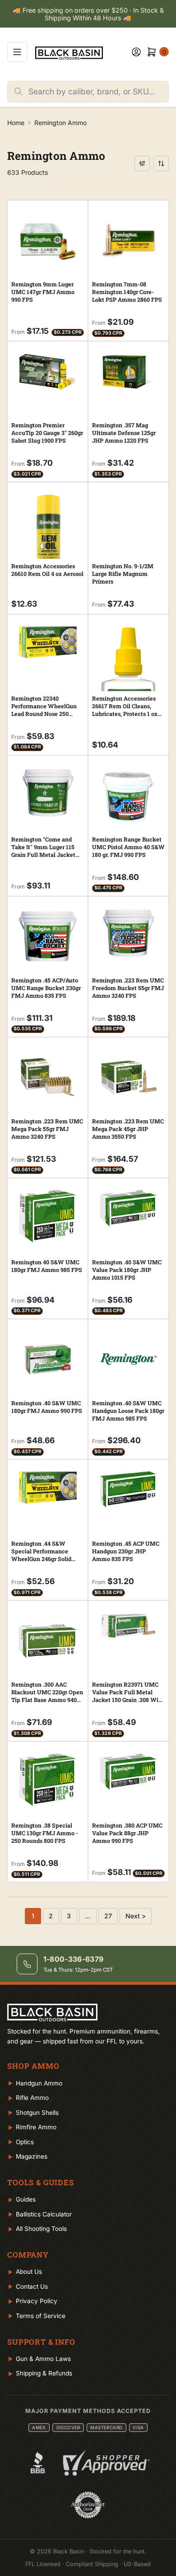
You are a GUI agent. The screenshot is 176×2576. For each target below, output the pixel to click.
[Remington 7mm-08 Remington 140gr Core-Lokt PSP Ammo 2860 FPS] (128, 241)
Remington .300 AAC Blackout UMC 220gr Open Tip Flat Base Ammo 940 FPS (47, 1696)
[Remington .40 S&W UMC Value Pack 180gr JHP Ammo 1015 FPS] (128, 1208)
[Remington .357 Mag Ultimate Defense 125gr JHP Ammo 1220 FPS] (128, 371)
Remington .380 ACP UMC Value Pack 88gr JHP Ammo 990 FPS (127, 1833)
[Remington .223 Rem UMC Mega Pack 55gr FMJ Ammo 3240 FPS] (48, 1078)
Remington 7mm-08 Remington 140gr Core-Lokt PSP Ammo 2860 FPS (127, 292)
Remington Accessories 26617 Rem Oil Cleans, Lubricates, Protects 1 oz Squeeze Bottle (125, 710)
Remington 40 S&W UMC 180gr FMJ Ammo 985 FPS (47, 1266)
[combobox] (98, 92)
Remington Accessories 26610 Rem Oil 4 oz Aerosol (47, 570)
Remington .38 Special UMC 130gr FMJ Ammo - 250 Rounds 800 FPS (45, 1833)
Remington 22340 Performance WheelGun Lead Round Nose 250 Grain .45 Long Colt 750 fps (47, 710)
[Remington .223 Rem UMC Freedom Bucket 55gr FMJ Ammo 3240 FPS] (128, 933)
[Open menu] (17, 52)
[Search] (18, 92)
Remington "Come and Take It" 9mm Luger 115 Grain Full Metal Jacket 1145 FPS (43, 851)
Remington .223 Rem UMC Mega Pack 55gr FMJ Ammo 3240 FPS (47, 1129)
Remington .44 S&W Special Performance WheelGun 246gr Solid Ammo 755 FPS (41, 1555)
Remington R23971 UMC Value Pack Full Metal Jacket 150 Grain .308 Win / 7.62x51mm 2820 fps (127, 1696)
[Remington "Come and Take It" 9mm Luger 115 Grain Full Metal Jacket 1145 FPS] (48, 794)
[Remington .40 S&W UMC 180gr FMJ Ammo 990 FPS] (48, 1359)
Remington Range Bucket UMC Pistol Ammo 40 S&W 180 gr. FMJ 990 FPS (128, 847)
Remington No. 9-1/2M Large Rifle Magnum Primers (123, 574)
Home (16, 123)
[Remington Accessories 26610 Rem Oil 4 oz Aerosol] (48, 537)
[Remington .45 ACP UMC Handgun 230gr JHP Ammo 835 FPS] (128, 1489)
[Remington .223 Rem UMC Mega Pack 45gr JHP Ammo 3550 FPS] (128, 1078)
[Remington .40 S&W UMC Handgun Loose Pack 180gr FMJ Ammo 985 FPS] (128, 1359)
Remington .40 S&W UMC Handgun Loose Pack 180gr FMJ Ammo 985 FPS (128, 1411)
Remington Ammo (60, 123)
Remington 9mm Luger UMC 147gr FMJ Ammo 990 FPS (43, 292)
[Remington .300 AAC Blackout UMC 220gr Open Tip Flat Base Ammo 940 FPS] (48, 1641)
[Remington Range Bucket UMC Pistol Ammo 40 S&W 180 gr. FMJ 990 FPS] (128, 796)
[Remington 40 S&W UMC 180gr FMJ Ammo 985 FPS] (48, 1216)
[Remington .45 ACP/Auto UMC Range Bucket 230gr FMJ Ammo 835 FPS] (48, 937)
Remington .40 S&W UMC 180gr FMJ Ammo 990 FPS (47, 1407)
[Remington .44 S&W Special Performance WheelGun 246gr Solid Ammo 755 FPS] (48, 1487)
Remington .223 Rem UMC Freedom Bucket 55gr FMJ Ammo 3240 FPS (128, 988)
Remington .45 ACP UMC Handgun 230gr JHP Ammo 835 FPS (126, 1551)
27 (108, 1916)
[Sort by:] (161, 164)
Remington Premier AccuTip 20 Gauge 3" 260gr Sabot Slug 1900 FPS (47, 433)
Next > (136, 1916)
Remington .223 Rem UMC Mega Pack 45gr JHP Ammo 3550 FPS (128, 1129)
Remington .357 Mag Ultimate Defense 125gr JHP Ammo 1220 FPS (124, 433)
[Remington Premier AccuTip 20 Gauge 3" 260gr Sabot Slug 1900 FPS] (48, 371)
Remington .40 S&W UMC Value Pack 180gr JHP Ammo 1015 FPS (127, 1270)
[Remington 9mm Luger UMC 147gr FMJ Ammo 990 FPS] (48, 241)
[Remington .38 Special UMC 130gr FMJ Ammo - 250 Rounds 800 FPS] (48, 1780)
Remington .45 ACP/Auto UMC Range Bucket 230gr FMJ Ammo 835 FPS (46, 988)
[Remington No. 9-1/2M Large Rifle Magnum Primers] (128, 493)
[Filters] (142, 164)
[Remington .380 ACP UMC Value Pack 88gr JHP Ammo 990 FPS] (128, 1772)
